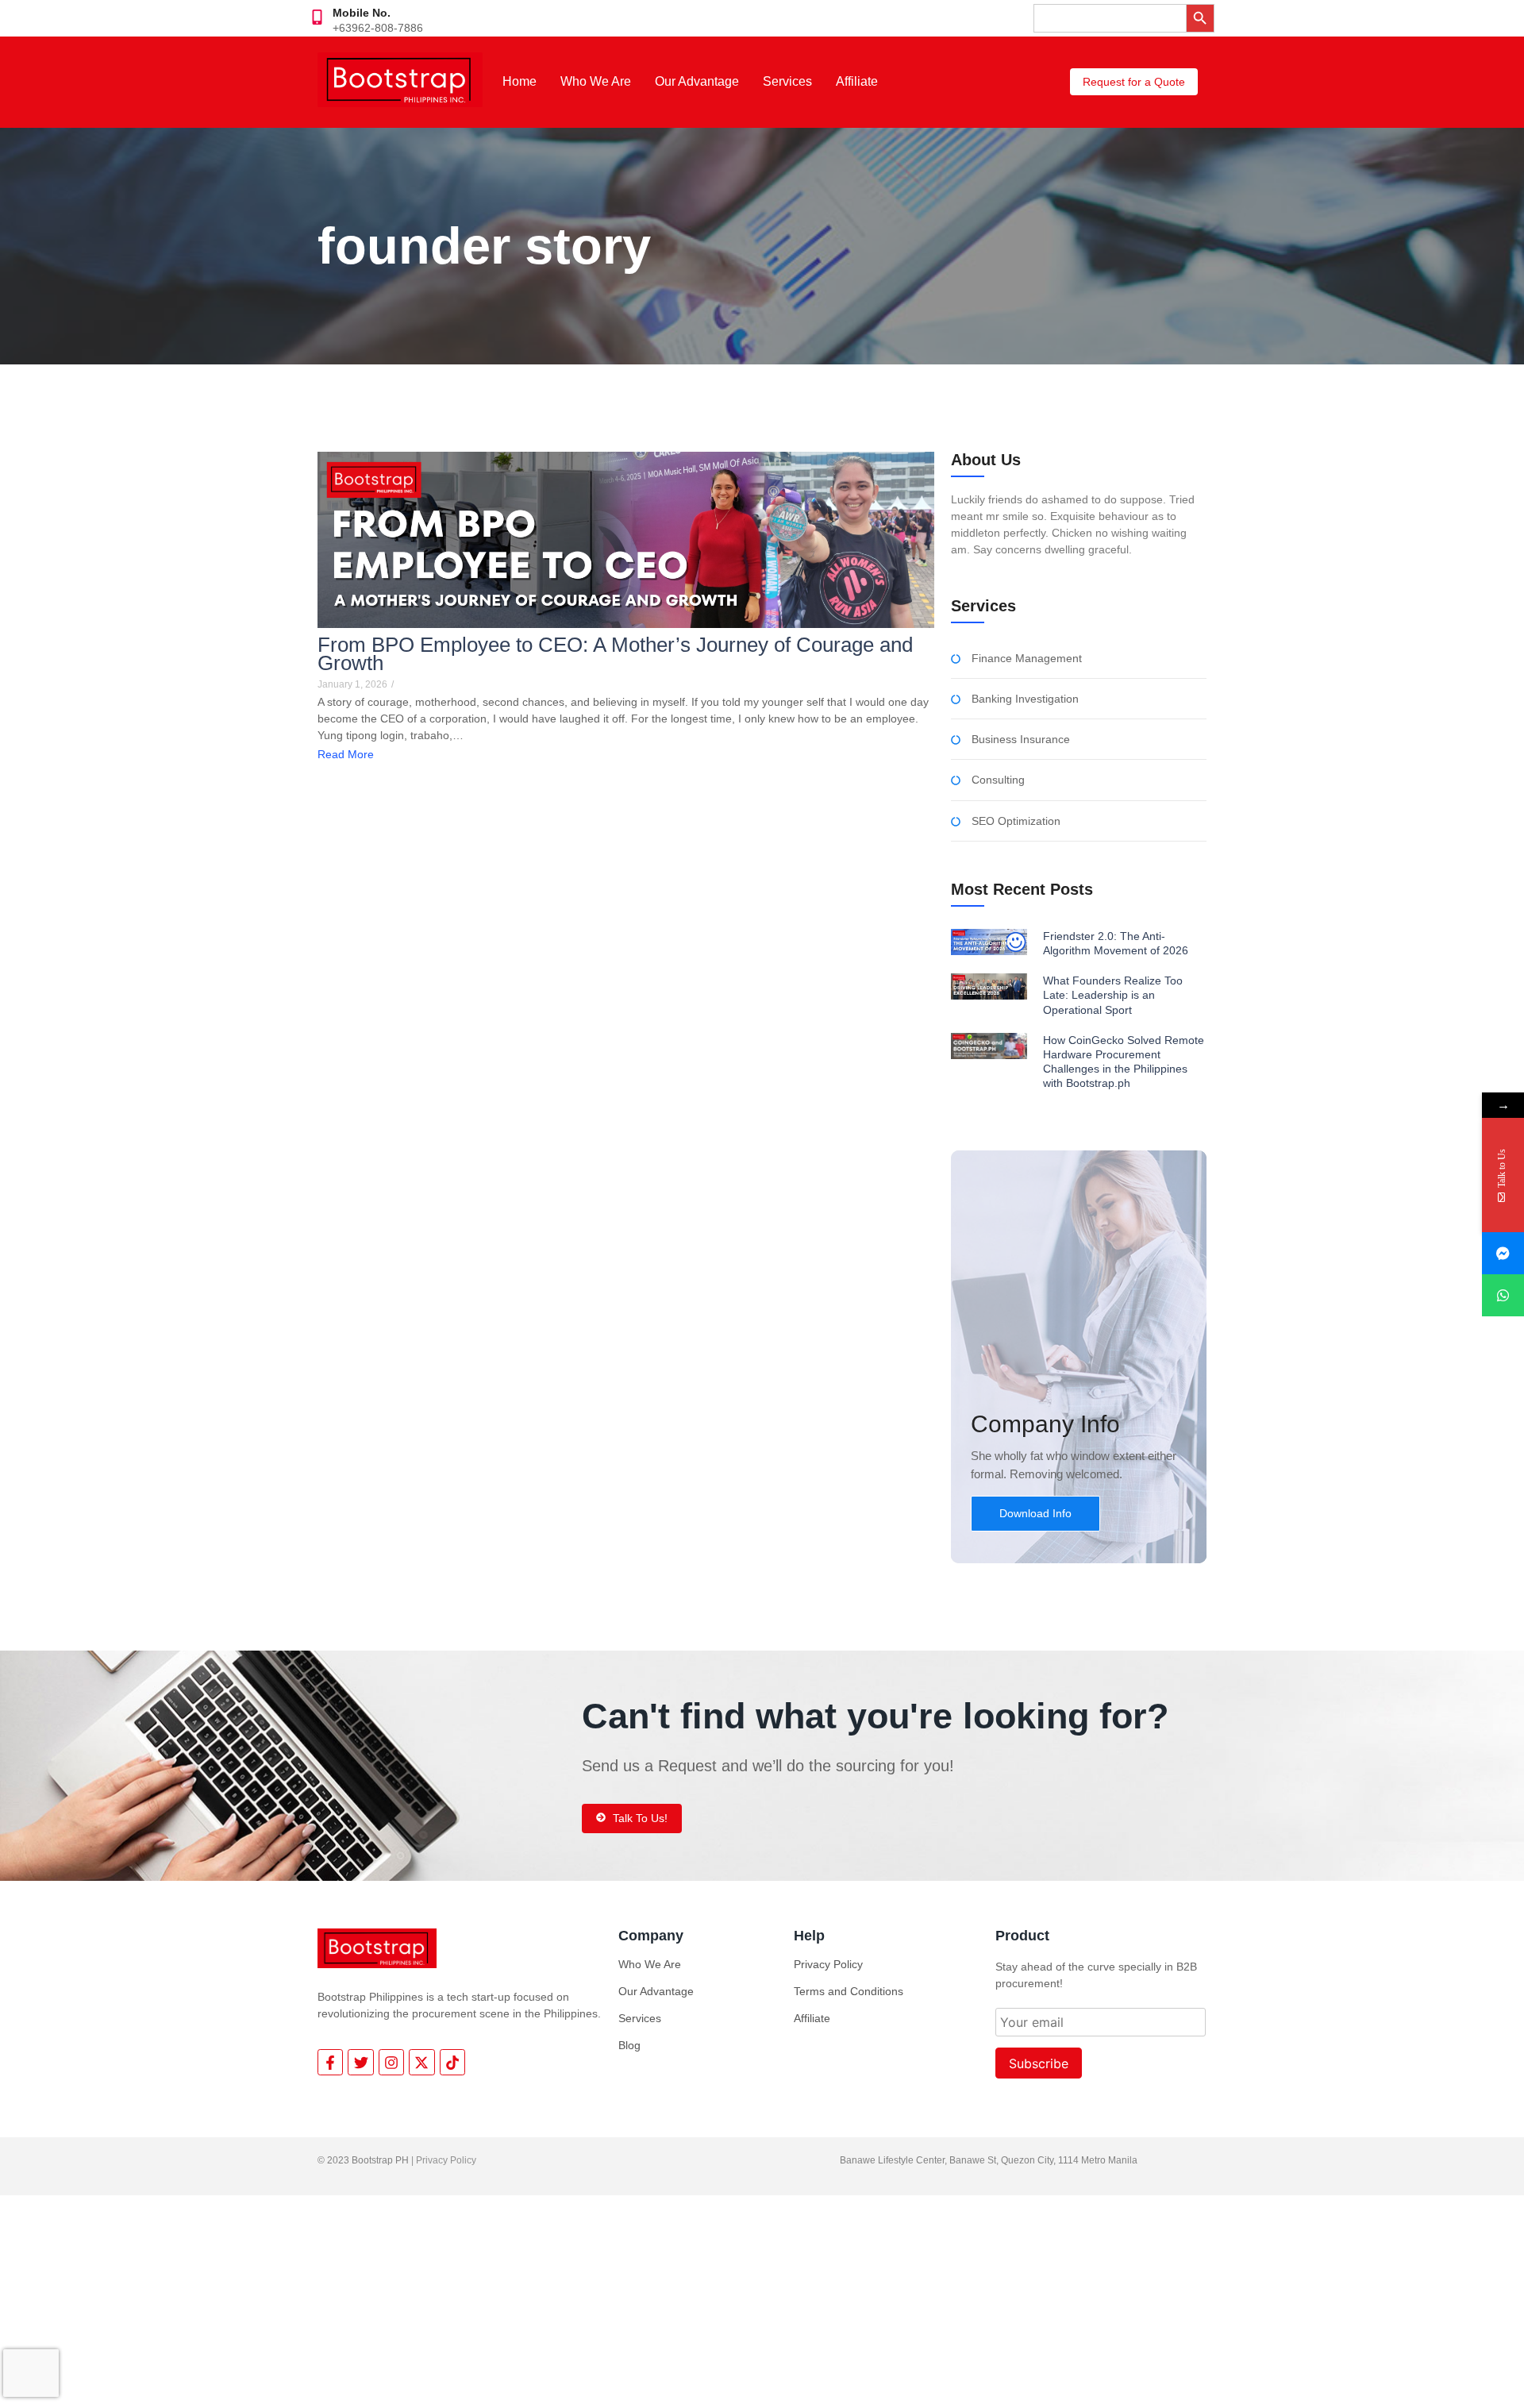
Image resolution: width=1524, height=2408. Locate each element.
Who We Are (596, 81)
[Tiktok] (452, 2062)
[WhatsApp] (1503, 1295)
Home (520, 81)
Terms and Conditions (849, 1991)
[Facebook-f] (330, 2062)
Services (787, 81)
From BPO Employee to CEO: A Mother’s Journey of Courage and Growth (615, 654)
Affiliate (857, 81)
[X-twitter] (421, 2062)
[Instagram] (391, 2062)
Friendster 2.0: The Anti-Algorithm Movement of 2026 (1116, 943)
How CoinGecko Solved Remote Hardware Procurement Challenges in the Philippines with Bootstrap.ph (1124, 1062)
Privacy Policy (828, 1964)
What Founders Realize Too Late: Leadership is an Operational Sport (1113, 995)
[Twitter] (360, 2062)
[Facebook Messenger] (1503, 1253)
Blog (629, 2045)
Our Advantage (697, 81)
